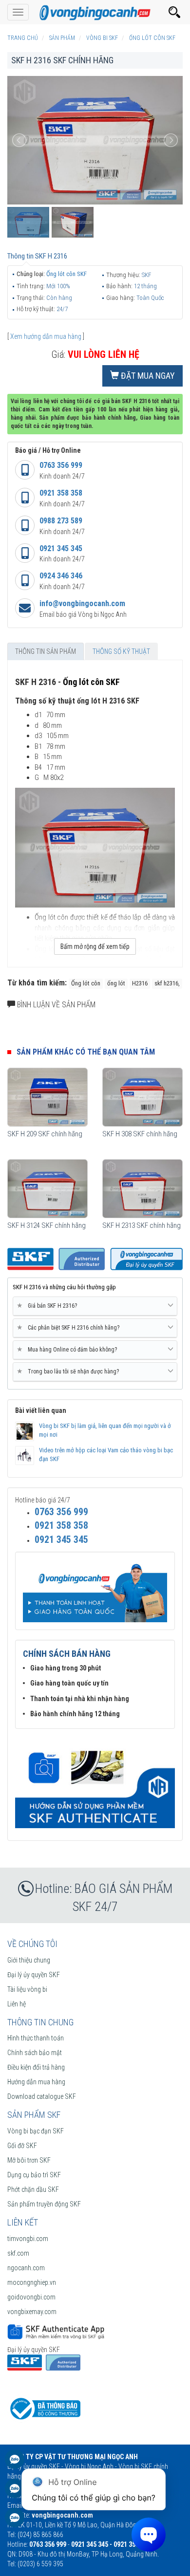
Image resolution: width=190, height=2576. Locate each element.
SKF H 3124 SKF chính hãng (47, 1225)
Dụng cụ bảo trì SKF (34, 2175)
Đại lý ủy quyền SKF (34, 1975)
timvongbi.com (28, 2239)
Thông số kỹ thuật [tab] (121, 651)
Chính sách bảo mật (35, 2053)
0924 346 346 (61, 576)
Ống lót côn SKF (66, 274)
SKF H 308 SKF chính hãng (140, 1134)
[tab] (95, 1306)
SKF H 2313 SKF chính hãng (142, 1225)
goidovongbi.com (31, 2297)
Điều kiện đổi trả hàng (36, 2067)
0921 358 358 (61, 493)
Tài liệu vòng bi (27, 1989)
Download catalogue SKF (42, 2096)
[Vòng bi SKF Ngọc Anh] (95, 12)
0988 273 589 (61, 521)
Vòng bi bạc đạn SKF (36, 2131)
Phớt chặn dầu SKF (33, 2189)
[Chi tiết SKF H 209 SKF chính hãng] (47, 1097)
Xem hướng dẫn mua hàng (46, 336)
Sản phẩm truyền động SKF (44, 2204)
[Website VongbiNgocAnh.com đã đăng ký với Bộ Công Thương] (44, 2408)
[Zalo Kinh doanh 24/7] (15, 2464)
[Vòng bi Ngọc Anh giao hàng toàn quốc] (95, 1783)
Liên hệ (17, 2004)
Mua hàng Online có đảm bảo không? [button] (69, 1349)
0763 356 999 (61, 465)
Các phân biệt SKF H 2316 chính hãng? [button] (70, 1327)
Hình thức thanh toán (36, 2038)
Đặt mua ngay (147, 376)
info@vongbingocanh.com (82, 603)
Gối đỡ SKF (22, 2146)
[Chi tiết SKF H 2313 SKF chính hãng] (142, 1189)
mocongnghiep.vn (32, 2282)
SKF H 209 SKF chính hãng (45, 1134)
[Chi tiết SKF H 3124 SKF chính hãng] (47, 1189)
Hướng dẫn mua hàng (36, 2082)
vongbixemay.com (32, 2312)
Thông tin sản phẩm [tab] (46, 651)
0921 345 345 (61, 548)
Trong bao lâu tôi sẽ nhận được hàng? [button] (70, 1371)
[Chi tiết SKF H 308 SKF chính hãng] (142, 1097)
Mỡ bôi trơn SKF (29, 2160)
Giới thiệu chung (29, 1960)
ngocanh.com (26, 2268)
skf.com (18, 2253)
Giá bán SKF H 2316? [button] (49, 1306)
